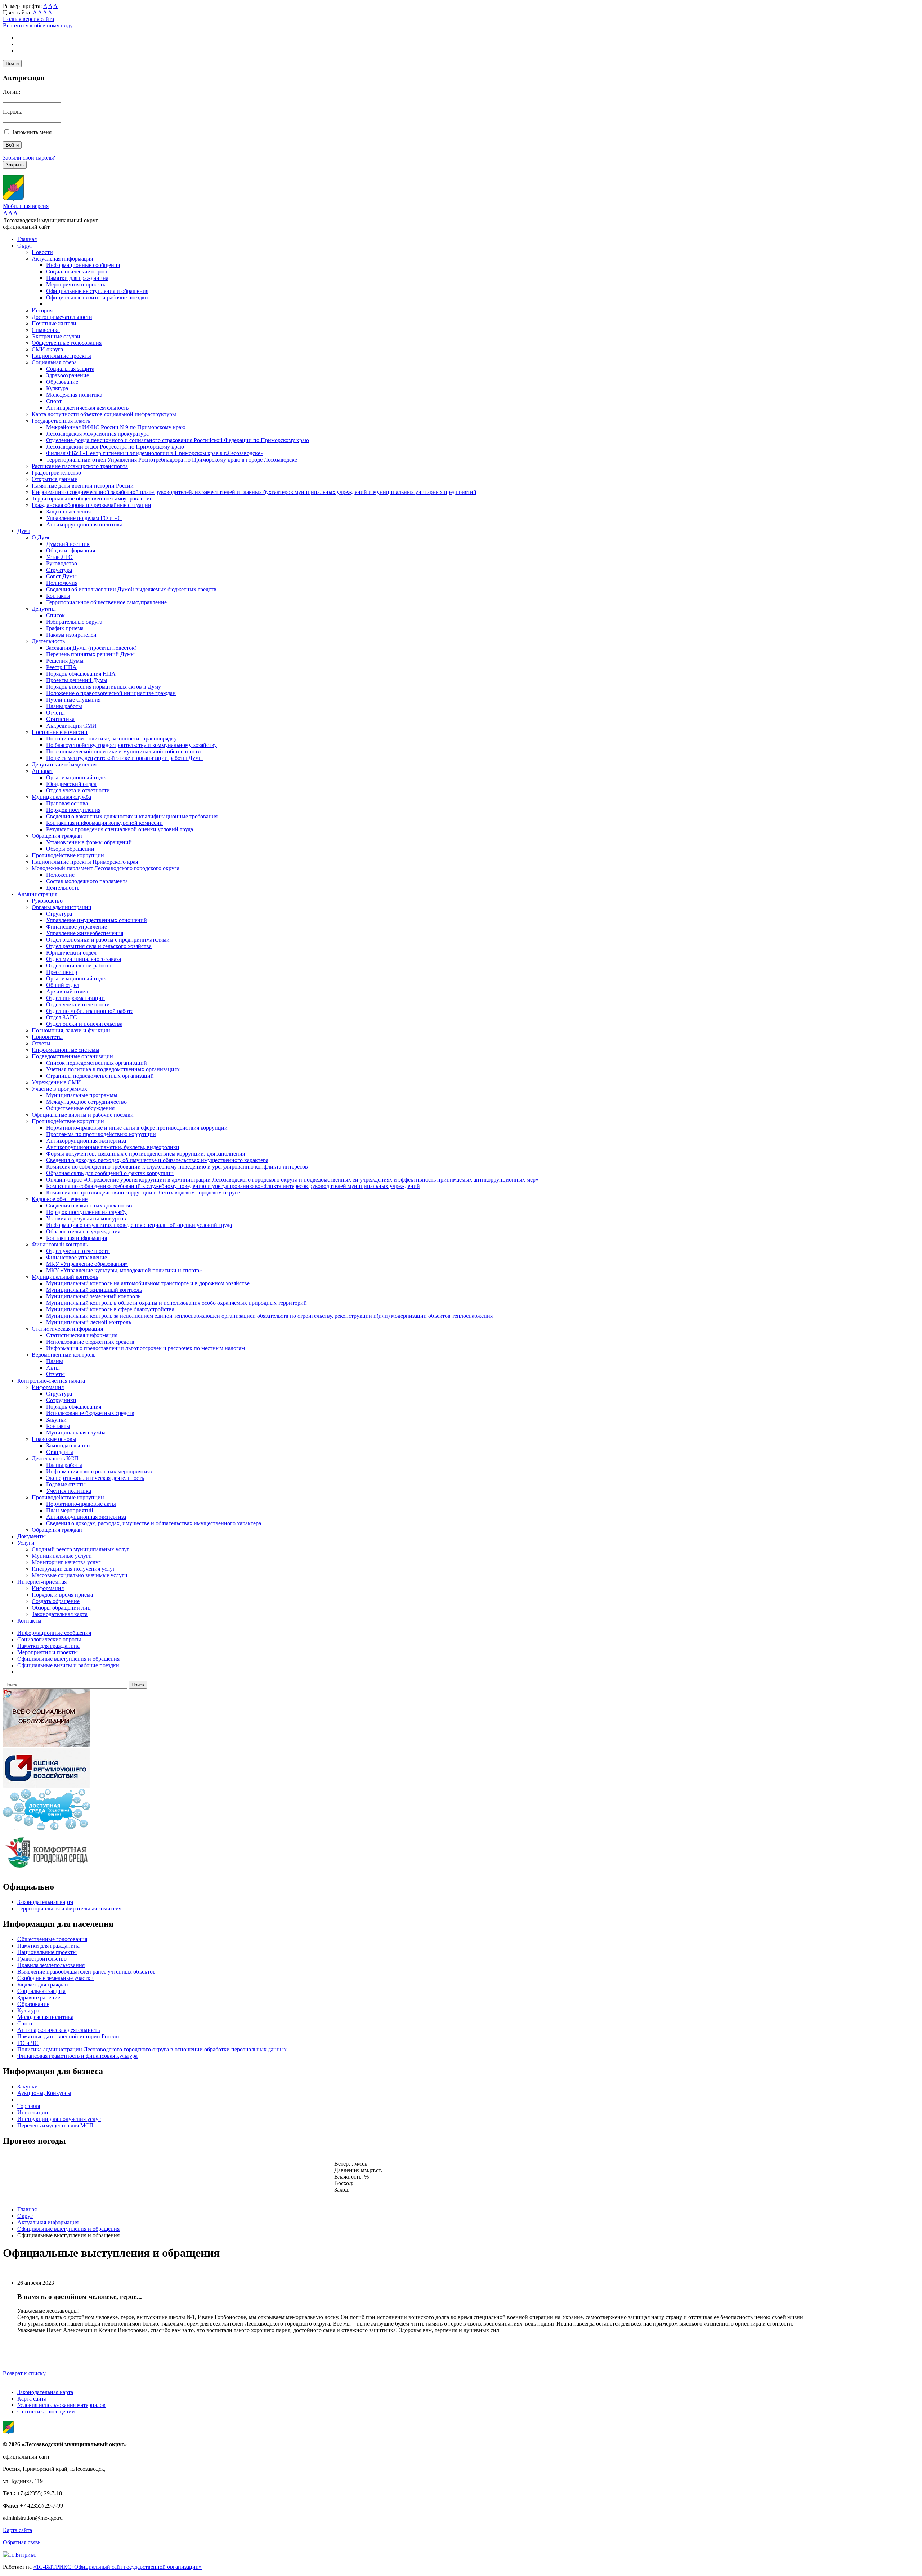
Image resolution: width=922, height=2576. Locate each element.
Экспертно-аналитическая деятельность (95, 1478)
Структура (59, 570)
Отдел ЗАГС (62, 1017)
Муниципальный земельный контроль (93, 1296)
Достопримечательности (62, 317)
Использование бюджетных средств (90, 1342)
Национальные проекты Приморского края (85, 862)
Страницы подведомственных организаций (100, 1076)
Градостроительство (56, 473)
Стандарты (60, 1452)
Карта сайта (32, 2399)
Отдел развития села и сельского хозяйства (99, 946)
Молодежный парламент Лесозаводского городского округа (106, 868)
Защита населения (68, 511)
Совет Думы (61, 576)
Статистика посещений (46, 2412)
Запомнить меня (32, 132)
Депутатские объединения (64, 764)
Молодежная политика (74, 395)
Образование (62, 382)
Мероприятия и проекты (76, 284)
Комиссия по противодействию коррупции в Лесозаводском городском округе (143, 1193)
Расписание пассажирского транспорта (80, 466)
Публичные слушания (73, 700)
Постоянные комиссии (60, 732)
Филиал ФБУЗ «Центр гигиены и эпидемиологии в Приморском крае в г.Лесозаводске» (155, 453)
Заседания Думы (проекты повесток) (91, 648)
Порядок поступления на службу (86, 1212)
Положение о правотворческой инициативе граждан (111, 693)
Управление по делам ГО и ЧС (84, 518)
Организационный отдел (77, 777)
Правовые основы (54, 1439)
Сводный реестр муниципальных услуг (80, 1549)
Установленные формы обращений (89, 842)
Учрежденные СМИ (56, 1082)
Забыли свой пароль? (29, 158)
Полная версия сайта (28, 19)
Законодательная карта (60, 1614)
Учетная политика (69, 1491)
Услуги (26, 1543)
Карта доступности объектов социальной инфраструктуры (104, 414)
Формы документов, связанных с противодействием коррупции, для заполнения (146, 1154)
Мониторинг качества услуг (66, 1562)
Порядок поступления (73, 810)
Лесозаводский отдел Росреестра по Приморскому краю (115, 447)
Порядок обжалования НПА (81, 674)
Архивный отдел (67, 991)
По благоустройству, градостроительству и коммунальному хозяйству (131, 745)
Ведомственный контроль (64, 1355)
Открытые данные (54, 479)
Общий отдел (63, 985)
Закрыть (15, 165)
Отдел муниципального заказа (84, 959)
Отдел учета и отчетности (78, 790)
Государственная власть (61, 421)
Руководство (62, 563)
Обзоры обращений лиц (61, 1608)
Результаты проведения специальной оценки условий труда (120, 829)
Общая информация (71, 550)
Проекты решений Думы (77, 680)
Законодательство (68, 1445)
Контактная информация (77, 1238)
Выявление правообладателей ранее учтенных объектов (86, 1972)
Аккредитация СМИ (71, 726)
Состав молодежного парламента (87, 881)
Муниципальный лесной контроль (89, 1322)
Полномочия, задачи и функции (71, 1030)
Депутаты (44, 609)
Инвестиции (33, 2112)
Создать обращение (56, 1601)
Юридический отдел (71, 784)
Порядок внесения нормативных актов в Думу (104, 687)
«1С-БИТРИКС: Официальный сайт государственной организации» (117, 2567)
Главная (27, 239)
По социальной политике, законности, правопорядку (111, 738)
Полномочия (62, 583)
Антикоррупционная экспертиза (86, 1141)
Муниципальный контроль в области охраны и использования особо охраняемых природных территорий (176, 1303)
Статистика (60, 719)
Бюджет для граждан (43, 1985)
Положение (60, 875)
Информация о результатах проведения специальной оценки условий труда (139, 1225)
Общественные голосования (67, 343)
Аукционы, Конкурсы (44, 2093)
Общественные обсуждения (80, 1108)
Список (55, 615)
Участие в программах (59, 1089)
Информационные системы (66, 1050)
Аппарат (42, 771)
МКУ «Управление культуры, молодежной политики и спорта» (124, 1270)
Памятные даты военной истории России (83, 486)
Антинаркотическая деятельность (87, 408)
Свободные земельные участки (55, 1978)
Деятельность (48, 641)
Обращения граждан (57, 836)
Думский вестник (68, 544)
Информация (48, 1387)
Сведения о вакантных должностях (89, 1205)
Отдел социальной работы (79, 966)
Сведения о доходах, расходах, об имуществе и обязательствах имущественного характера (157, 1160)
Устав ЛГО (59, 557)
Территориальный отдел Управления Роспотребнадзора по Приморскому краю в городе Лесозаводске (172, 460)
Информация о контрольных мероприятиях (99, 1471)
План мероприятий (70, 1510)
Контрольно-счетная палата (51, 1381)
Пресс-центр (62, 972)
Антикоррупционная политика (84, 524)
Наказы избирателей (71, 635)
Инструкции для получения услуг (73, 1569)
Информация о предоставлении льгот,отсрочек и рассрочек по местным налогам (146, 1348)
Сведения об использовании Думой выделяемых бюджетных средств (131, 589)
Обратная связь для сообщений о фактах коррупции (110, 1173)
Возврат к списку (24, 2373)
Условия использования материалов (61, 2405)
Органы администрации (62, 907)
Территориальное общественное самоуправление (92, 499)
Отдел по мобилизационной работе (90, 1011)
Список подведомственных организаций (97, 1063)
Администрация (37, 894)
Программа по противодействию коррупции (101, 1134)
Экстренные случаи (56, 336)
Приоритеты (47, 1037)
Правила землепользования (51, 1965)
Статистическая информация (67, 1329)
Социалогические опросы (78, 272)
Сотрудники (61, 1400)
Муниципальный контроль (65, 1277)
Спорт (54, 401)
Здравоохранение (68, 375)
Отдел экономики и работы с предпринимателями (108, 940)
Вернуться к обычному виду (38, 25)
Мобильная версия (26, 206)
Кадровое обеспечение (60, 1199)
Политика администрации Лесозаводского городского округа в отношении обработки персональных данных (152, 2049)
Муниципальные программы (82, 1095)
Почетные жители (54, 323)
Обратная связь (22, 2542)
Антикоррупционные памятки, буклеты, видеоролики (113, 1147)
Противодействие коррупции (68, 855)
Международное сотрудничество (86, 1102)
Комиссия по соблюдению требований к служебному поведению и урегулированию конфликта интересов (177, 1167)
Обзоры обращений (70, 849)
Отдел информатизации (75, 998)
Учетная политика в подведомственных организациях (113, 1069)
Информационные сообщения (83, 265)
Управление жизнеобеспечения (85, 933)
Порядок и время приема (62, 1595)
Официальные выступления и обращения (97, 291)
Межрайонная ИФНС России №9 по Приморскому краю (116, 427)
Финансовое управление (77, 927)
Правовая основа (67, 803)
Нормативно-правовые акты (81, 1504)
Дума (24, 531)
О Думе (41, 537)
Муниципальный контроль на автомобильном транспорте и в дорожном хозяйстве (148, 1283)
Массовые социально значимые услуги (80, 1575)
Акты (53, 1368)
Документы (32, 1536)
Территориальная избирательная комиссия (69, 1908)
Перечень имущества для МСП (55, 2125)
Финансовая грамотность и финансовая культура (77, 2056)
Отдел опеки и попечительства (84, 1024)
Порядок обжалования (74, 1407)
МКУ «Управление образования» (87, 1264)
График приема (65, 628)
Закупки (56, 1420)
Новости (42, 252)
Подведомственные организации (72, 1056)
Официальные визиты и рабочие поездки (97, 297)
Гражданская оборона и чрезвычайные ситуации (91, 505)
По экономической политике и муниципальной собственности (124, 751)
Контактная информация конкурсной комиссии (104, 823)
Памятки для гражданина (77, 278)
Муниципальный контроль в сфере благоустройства (110, 1309)
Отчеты (55, 713)
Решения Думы (65, 661)
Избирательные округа (74, 622)
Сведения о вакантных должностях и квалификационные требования (132, 816)
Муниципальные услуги (62, 1556)
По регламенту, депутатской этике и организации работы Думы (124, 758)
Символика (46, 330)
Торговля (29, 2106)
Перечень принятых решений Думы (90, 654)
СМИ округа (47, 349)
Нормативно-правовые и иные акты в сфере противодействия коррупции (137, 1128)
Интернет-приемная (42, 1582)
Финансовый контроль (60, 1244)
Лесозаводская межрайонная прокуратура (97, 434)
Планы (55, 1361)
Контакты (58, 596)
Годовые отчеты (66, 1484)
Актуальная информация (62, 259)
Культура (57, 388)
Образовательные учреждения (83, 1231)
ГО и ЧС (28, 2043)
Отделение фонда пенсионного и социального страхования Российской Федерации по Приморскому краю (178, 440)
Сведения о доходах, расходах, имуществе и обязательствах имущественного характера (154, 1523)
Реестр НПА (61, 667)
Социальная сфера (54, 362)
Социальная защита (70, 369)
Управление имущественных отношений (97, 920)
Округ (25, 246)
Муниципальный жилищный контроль (94, 1290)
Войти (12, 64)
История (42, 310)
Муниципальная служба (61, 797)
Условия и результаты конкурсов (86, 1218)
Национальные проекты (61, 356)
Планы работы (64, 706)
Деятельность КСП (55, 1458)
